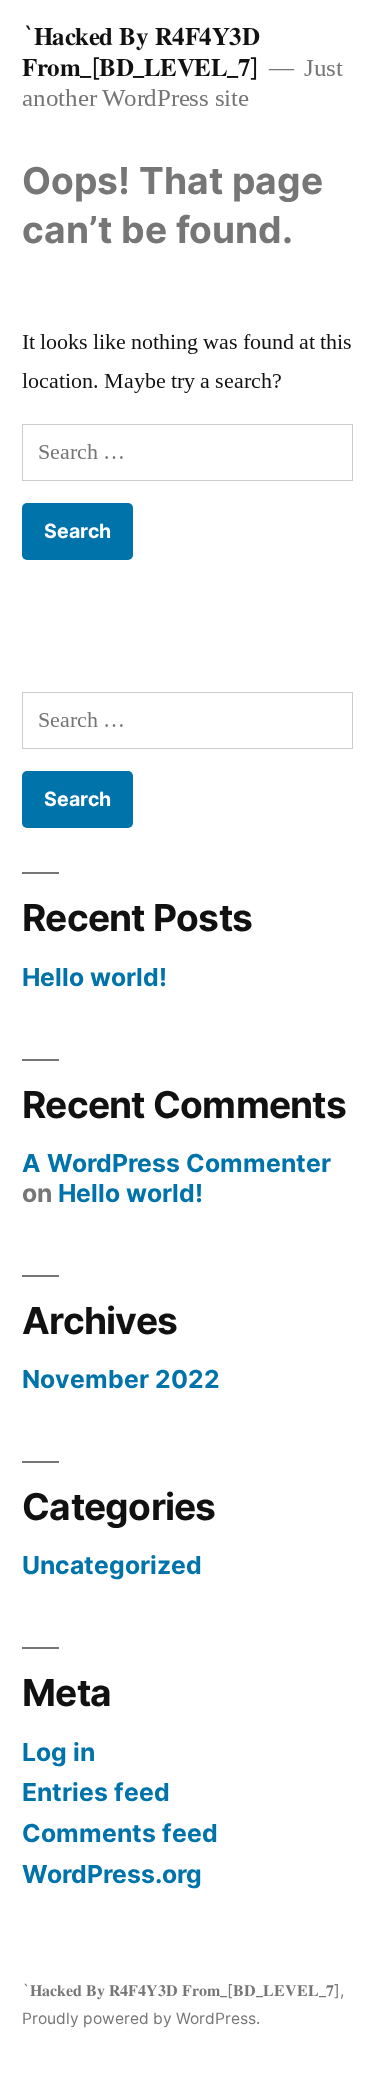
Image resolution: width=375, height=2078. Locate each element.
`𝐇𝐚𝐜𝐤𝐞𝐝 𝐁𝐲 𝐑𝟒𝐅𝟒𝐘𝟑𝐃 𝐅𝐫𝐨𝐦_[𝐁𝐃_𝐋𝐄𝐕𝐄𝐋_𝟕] (140, 51)
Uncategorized (112, 1565)
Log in (58, 1752)
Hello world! (94, 977)
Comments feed (120, 1833)
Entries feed (96, 1792)
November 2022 (121, 1379)
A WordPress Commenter (176, 1163)
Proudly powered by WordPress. (141, 2018)
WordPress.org (112, 1874)
